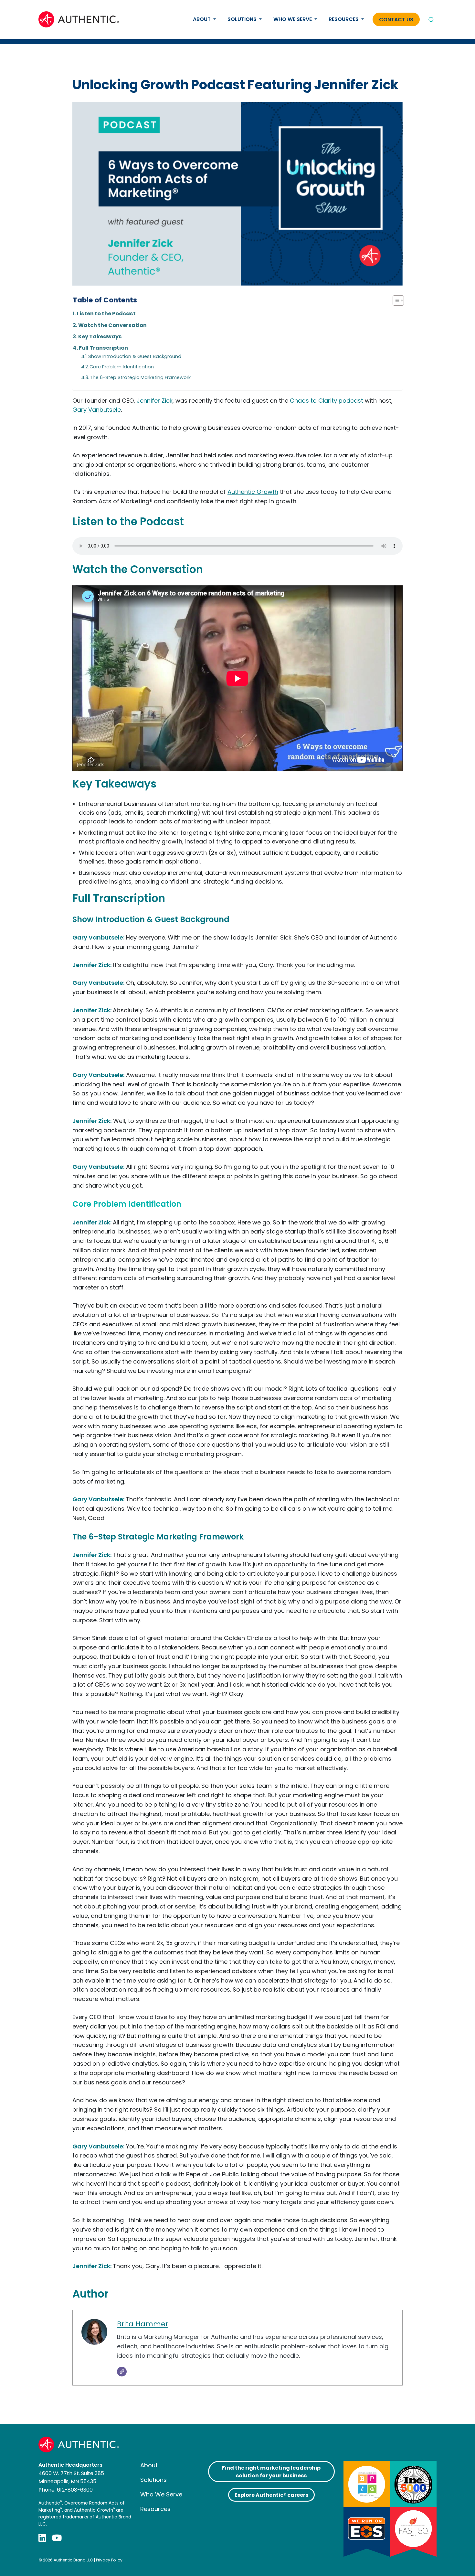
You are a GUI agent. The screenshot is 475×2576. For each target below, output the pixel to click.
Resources (344, 19)
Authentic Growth (253, 492)
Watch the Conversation (112, 325)
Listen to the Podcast (106, 314)
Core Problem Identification (122, 367)
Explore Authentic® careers (271, 2495)
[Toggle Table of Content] (395, 300)
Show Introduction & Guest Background (135, 356)
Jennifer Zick (155, 401)
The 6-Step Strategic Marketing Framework (141, 377)
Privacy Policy (109, 2560)
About (202, 19)
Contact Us (396, 20)
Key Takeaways (100, 337)
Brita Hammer (143, 2324)
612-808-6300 (75, 2490)
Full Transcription (103, 348)
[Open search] (431, 19)
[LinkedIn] (42, 2538)
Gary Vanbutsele (97, 410)
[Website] (122, 2372)
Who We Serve (293, 19)
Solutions (243, 19)
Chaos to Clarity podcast (327, 401)
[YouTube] (57, 2538)
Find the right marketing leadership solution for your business (271, 2472)
